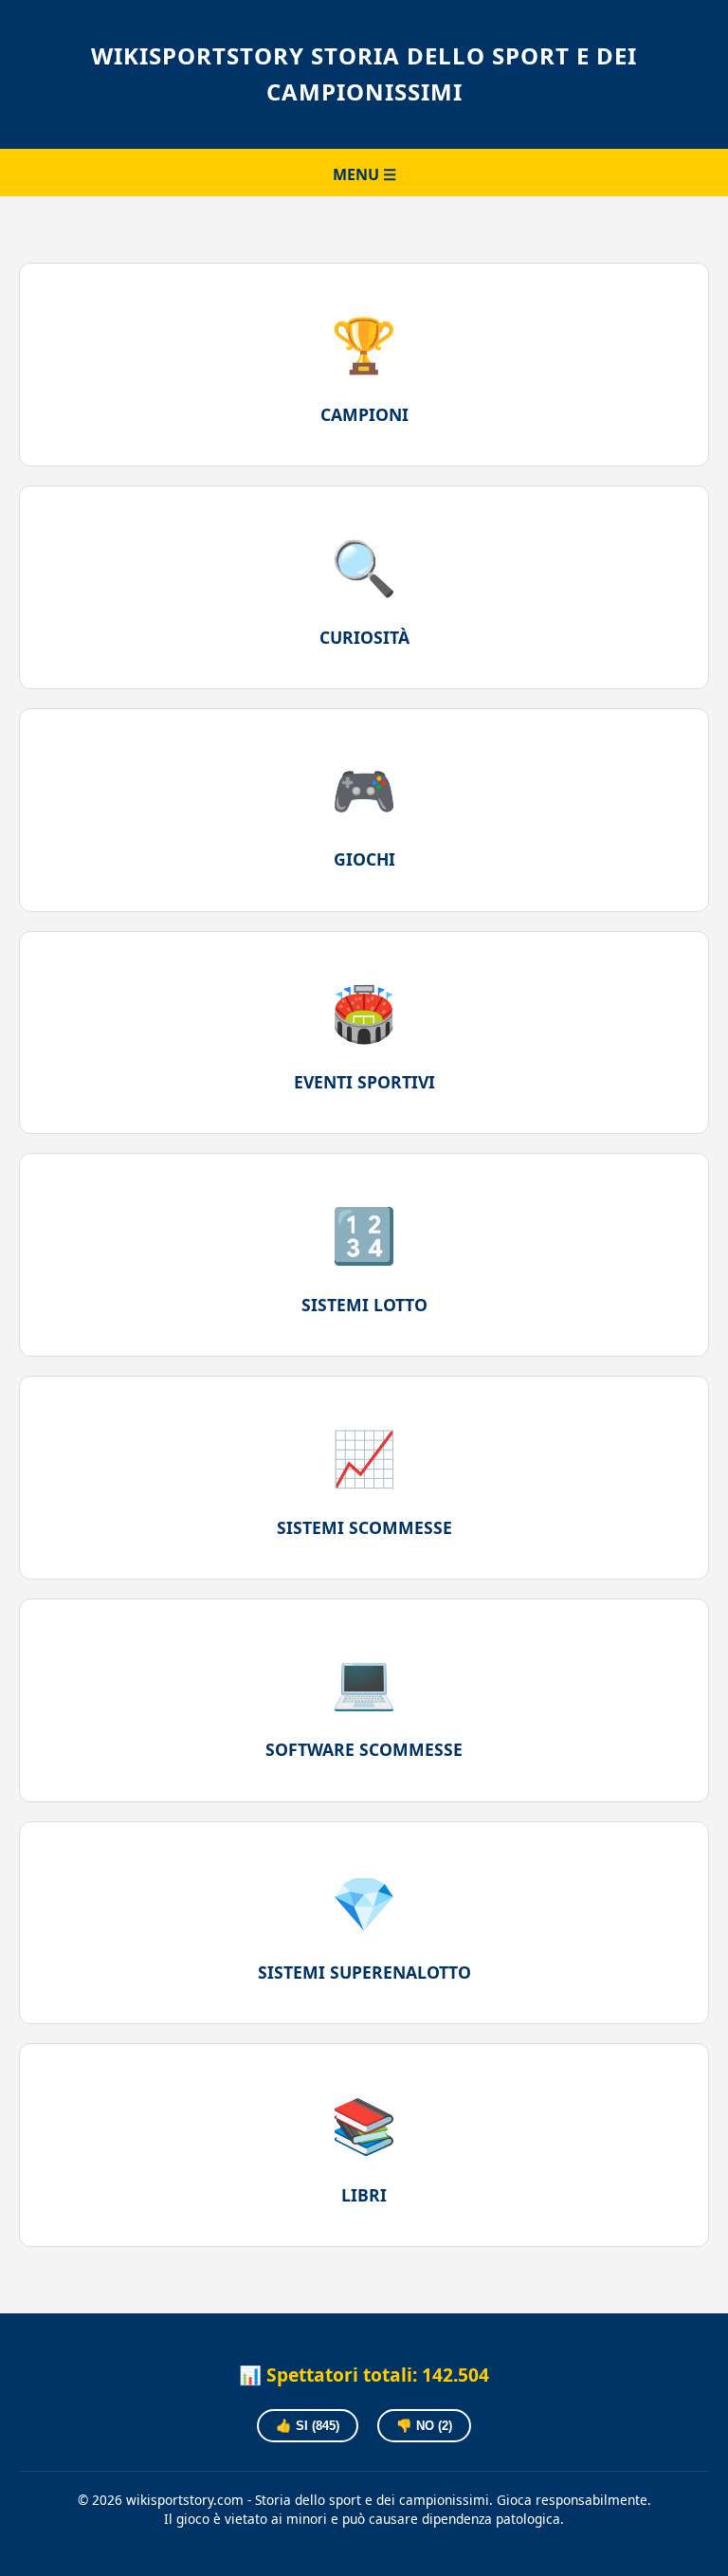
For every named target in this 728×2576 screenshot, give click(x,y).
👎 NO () (424, 2426)
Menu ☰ (364, 174)
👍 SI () (308, 2426)
